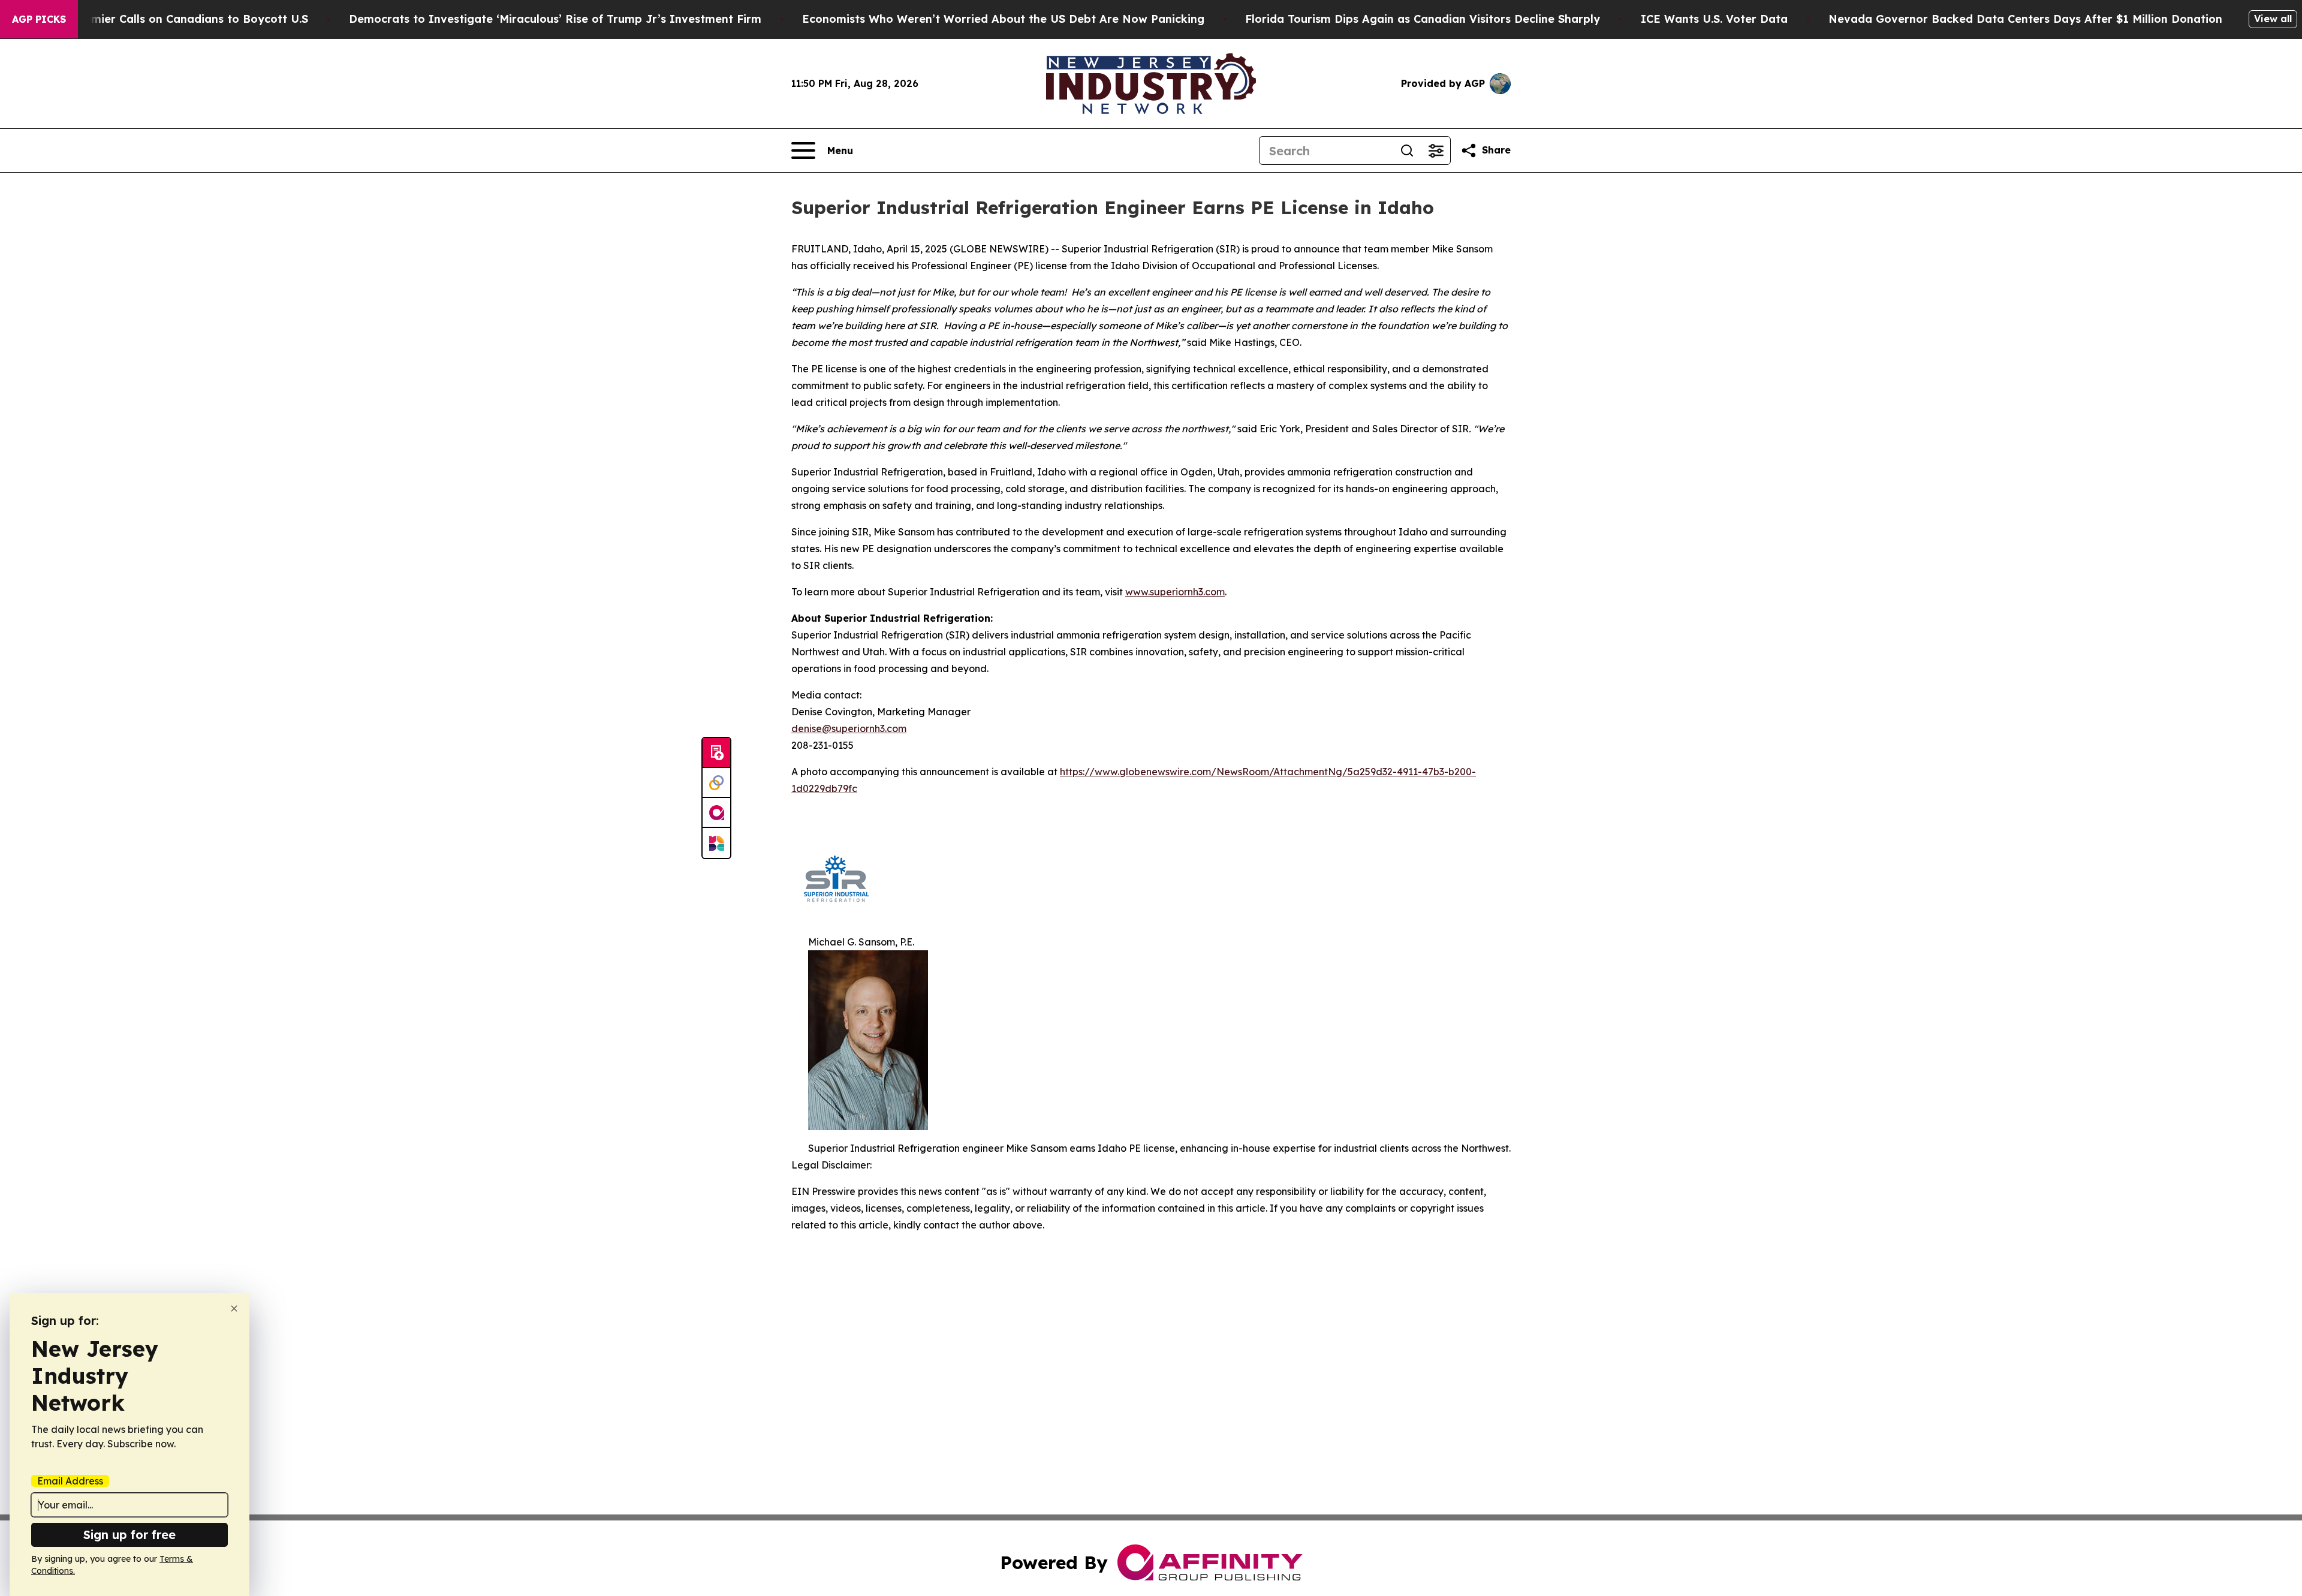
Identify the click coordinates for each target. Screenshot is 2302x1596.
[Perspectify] (716, 783)
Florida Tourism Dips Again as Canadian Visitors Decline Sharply (1423, 19)
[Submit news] (716, 753)
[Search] (1407, 150)
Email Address (70, 1481)
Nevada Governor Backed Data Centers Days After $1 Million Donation (2025, 19)
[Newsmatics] (716, 843)
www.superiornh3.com (1175, 592)
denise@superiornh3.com (849, 728)
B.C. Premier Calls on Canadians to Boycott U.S (179, 19)
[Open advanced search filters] (1436, 150)
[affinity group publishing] (716, 813)
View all (2273, 19)
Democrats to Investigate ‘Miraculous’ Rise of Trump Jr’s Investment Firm (555, 19)
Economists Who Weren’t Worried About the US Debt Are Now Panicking (1003, 19)
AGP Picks (39, 19)
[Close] (234, 1309)
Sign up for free (129, 1535)
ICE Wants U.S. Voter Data (1714, 19)
